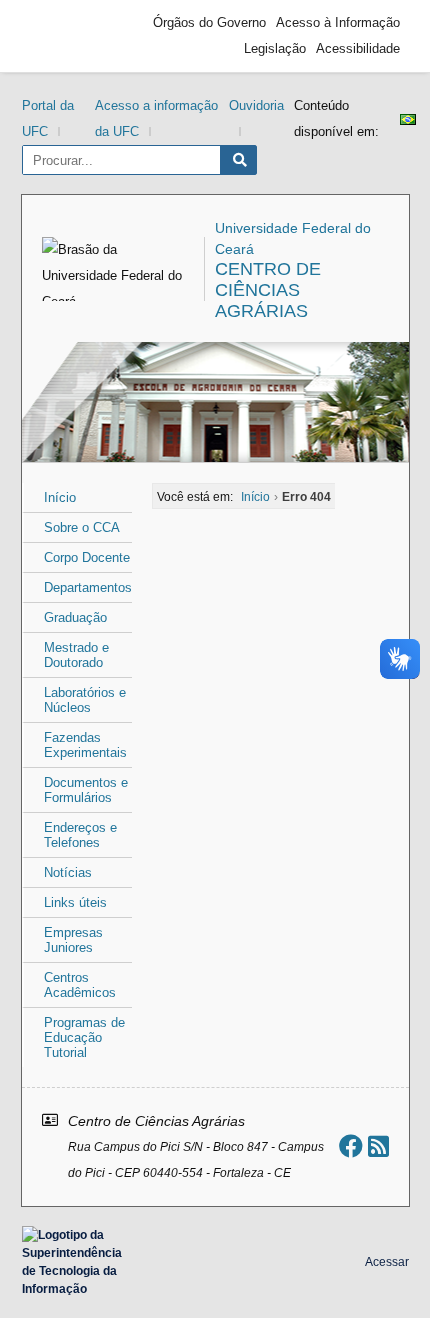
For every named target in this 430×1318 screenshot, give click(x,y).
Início (60, 497)
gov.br (67, 36)
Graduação (75, 617)
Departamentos (88, 587)
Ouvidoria (256, 105)
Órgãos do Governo (209, 22)
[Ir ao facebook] (351, 1146)
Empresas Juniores (73, 940)
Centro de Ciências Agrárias (268, 290)
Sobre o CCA (82, 527)
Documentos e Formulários (86, 790)
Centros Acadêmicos (80, 985)
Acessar (387, 1262)
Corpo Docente (87, 557)
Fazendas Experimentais (85, 745)
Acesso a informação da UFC (156, 118)
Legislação (275, 48)
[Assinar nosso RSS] (378, 1146)
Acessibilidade (358, 48)
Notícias (68, 872)
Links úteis (75, 902)
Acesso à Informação (338, 22)
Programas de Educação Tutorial (84, 1037)
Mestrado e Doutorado (76, 655)
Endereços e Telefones (80, 835)
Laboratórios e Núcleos (85, 700)
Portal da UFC (48, 118)
